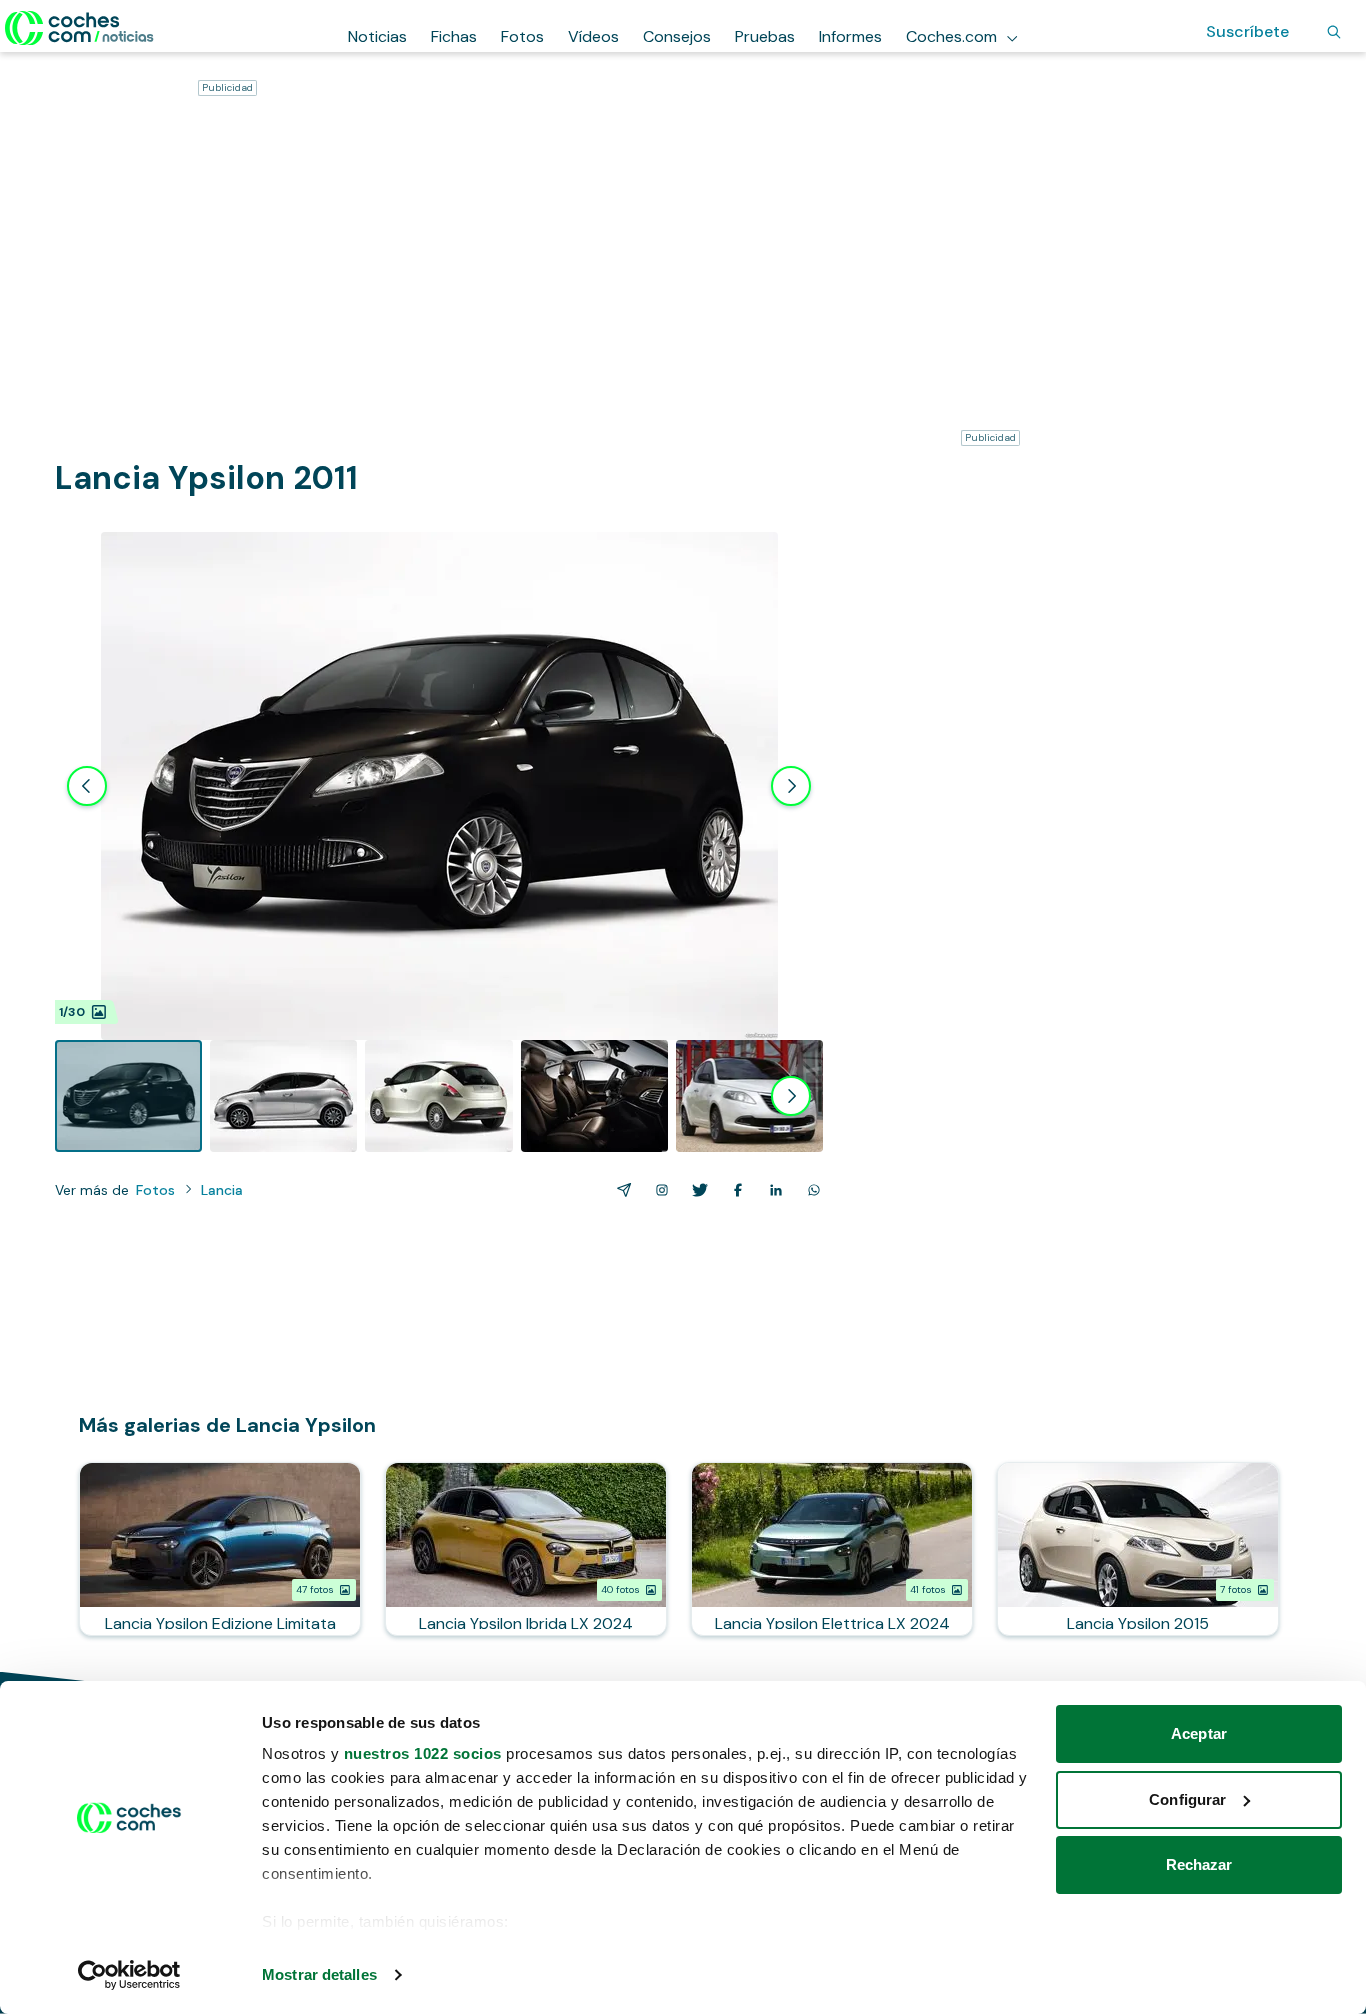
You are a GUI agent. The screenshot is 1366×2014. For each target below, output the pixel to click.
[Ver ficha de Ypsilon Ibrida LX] (526, 1549)
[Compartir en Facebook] (734, 1190)
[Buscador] (1334, 32)
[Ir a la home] (79, 28)
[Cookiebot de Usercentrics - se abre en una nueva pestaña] (129, 1975)
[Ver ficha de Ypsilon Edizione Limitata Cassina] (220, 1549)
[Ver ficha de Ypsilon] (1138, 1549)
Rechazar (1199, 1864)
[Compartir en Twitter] (696, 1190)
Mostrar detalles (319, 1974)
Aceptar (1199, 1733)
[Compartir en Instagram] (658, 1190)
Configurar (1187, 1799)
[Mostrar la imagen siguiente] (791, 786)
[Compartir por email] (620, 1190)
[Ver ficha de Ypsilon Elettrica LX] (832, 1549)
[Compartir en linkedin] (772, 1190)
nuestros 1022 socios (423, 1753)
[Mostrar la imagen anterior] (87, 786)
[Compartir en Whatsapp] (810, 1190)
